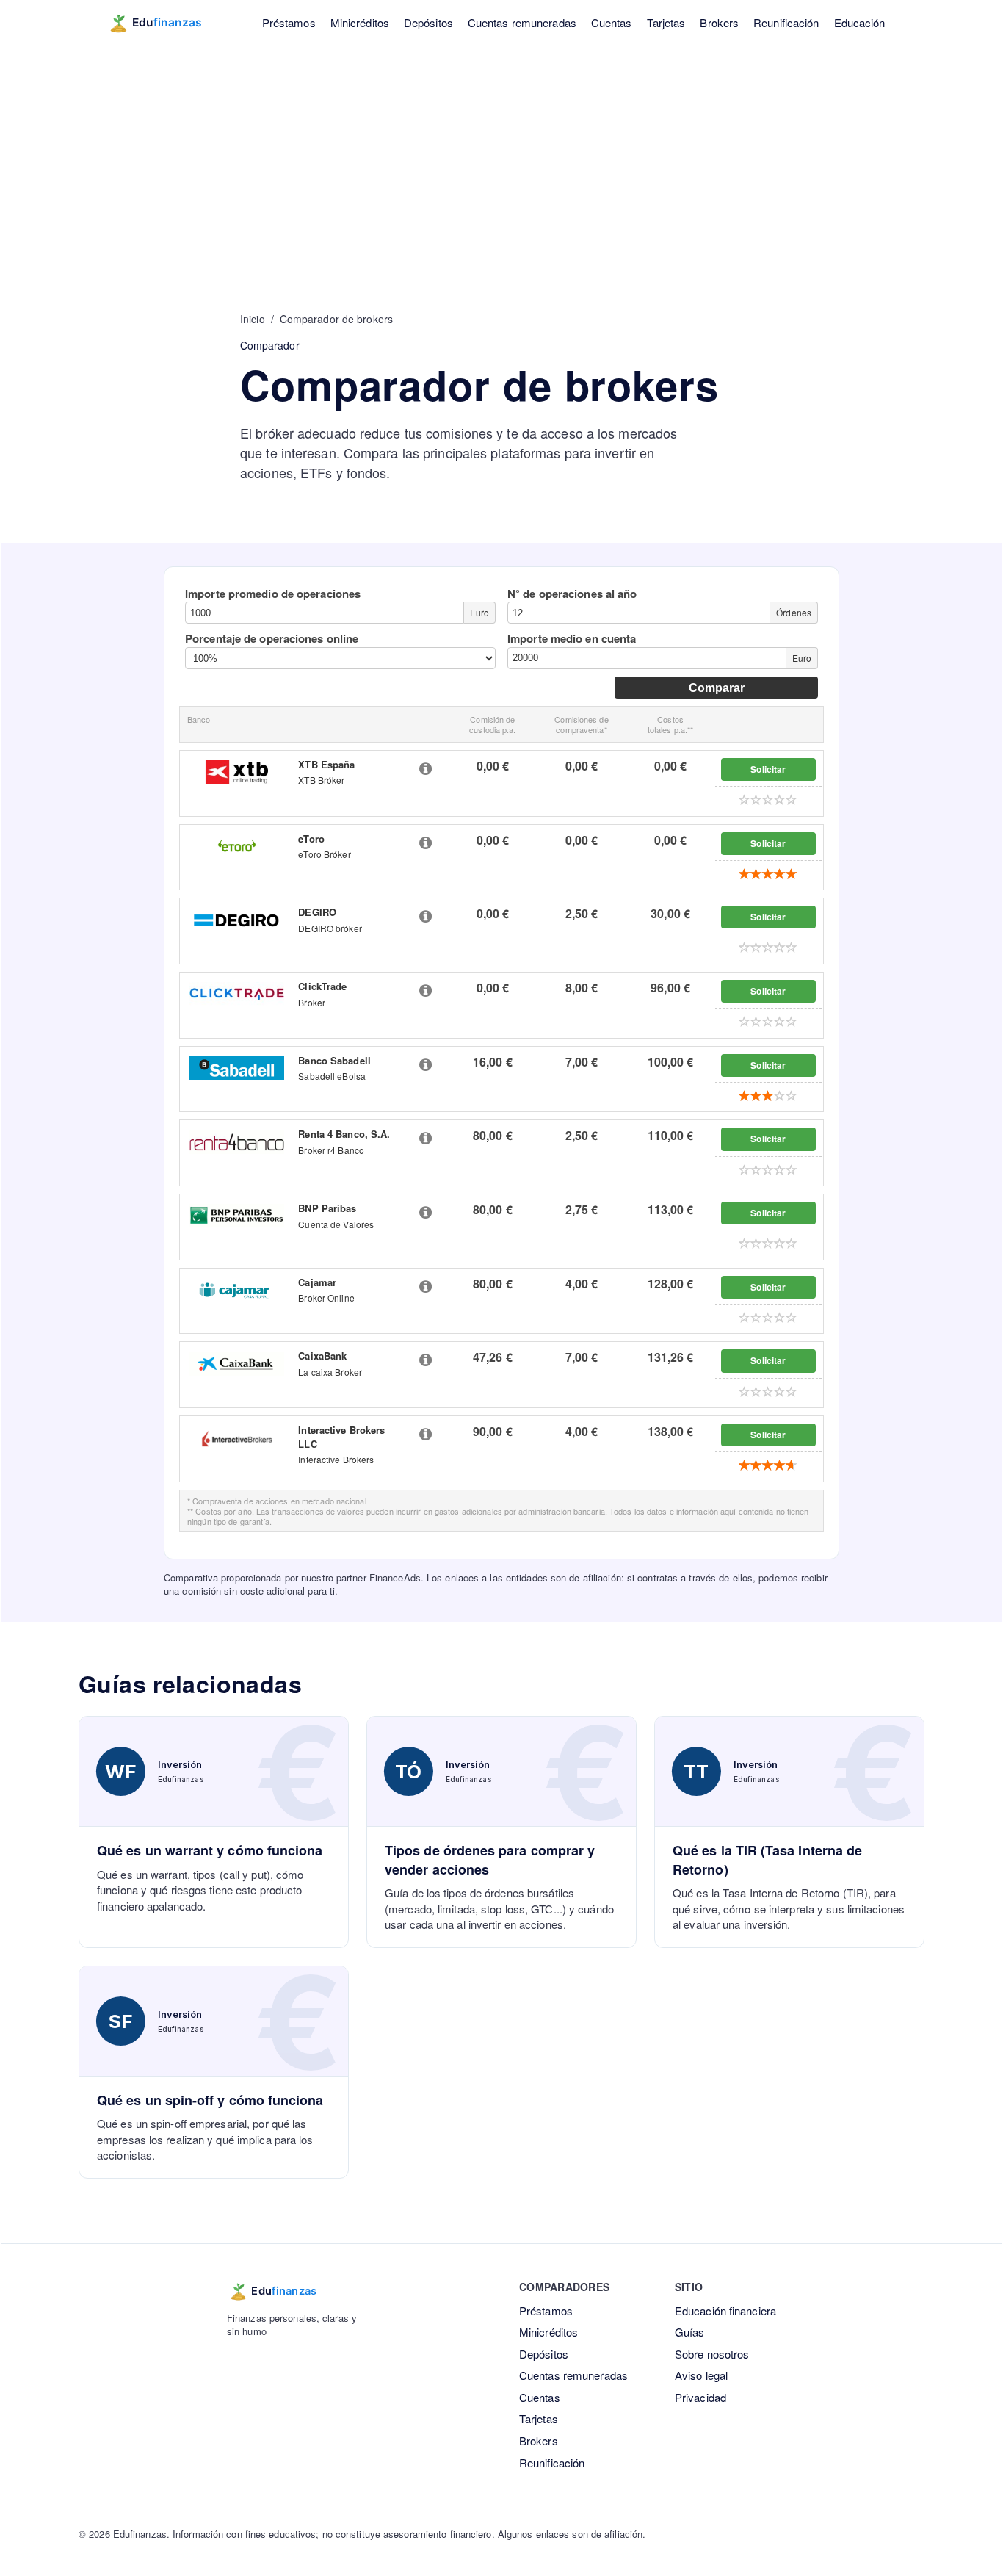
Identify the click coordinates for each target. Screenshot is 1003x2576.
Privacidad (700, 2397)
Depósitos (428, 22)
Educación (860, 22)
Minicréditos (360, 22)
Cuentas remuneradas (522, 22)
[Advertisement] (501, 154)
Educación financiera (725, 2310)
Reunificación (786, 22)
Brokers (719, 22)
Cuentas (612, 22)
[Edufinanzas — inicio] (165, 23)
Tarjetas (666, 22)
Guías (690, 2332)
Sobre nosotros (712, 2354)
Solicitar (768, 769)
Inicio (253, 319)
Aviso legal (701, 2375)
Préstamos (289, 22)
